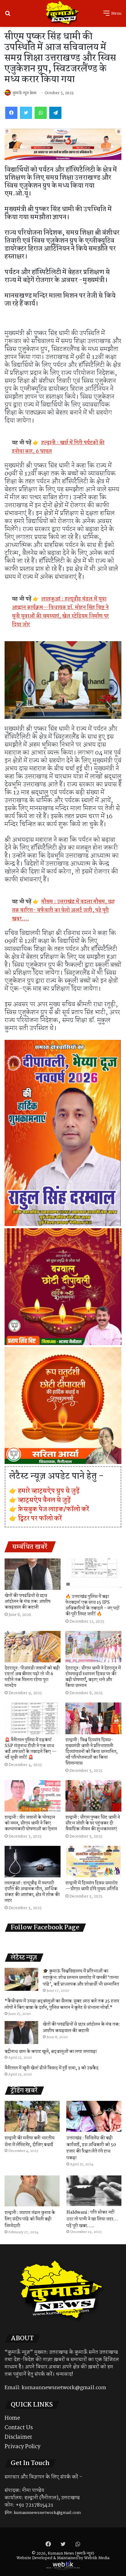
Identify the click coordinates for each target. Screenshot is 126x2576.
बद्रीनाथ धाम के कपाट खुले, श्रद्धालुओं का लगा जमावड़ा (51, 2052)
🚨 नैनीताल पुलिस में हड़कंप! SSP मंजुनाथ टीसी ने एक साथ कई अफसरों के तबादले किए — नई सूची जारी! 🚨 (31, 1749)
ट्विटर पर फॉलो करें (40, 1518)
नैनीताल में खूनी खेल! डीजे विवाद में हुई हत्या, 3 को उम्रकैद (52, 2068)
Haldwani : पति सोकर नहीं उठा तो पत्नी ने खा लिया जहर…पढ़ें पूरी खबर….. (92, 2219)
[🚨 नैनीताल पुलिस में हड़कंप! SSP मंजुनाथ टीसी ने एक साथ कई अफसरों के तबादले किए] (33, 1718)
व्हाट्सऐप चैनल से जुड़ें (44, 1500)
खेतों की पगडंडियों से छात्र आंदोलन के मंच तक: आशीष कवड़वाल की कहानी (28, 1602)
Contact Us (19, 2428)
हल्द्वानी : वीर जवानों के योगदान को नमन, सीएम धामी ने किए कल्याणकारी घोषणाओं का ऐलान (31, 1823)
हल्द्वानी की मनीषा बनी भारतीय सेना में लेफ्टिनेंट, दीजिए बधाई (30, 2142)
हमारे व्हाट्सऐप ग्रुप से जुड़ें (49, 1491)
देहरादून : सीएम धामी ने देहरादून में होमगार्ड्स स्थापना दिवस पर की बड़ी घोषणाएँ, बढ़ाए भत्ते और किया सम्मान (93, 1677)
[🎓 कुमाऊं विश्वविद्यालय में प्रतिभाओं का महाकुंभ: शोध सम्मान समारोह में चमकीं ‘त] (21, 1979)
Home (12, 2418)
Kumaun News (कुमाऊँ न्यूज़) (71, 2554)
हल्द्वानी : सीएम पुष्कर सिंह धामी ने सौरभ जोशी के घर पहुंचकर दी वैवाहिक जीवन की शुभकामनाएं (93, 1823)
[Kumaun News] (63, 13)
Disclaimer (19, 2437)
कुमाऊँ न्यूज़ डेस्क (24, 93)
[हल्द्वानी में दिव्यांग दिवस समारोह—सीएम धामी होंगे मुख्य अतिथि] (93, 1862)
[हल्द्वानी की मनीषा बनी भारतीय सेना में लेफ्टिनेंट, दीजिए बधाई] (32, 2116)
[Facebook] (11, 113)
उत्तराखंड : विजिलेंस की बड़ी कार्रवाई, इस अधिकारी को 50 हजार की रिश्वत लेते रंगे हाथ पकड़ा (91, 2148)
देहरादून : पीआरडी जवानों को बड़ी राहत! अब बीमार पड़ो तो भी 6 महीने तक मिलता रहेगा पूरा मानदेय (32, 1677)
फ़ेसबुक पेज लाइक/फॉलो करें (54, 1509)
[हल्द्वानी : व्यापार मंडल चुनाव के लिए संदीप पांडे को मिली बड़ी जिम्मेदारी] (32, 2191)
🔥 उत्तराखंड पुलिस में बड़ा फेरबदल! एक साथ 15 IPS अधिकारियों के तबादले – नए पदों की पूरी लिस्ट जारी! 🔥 (92, 1605)
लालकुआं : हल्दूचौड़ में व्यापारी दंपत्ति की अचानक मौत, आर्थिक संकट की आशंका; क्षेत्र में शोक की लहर (32, 1892)
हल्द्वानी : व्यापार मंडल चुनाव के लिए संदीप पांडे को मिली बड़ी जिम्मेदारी (30, 2219)
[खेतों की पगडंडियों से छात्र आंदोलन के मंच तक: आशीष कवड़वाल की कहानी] (33, 1574)
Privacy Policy (22, 2447)
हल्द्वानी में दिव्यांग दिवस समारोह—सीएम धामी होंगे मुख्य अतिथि (92, 1886)
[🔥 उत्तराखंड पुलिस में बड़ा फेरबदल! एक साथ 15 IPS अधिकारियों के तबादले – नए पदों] (93, 1575)
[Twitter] (26, 113)
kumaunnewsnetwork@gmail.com (64, 2388)
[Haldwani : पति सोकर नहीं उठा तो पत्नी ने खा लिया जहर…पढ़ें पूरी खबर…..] (94, 2191)
